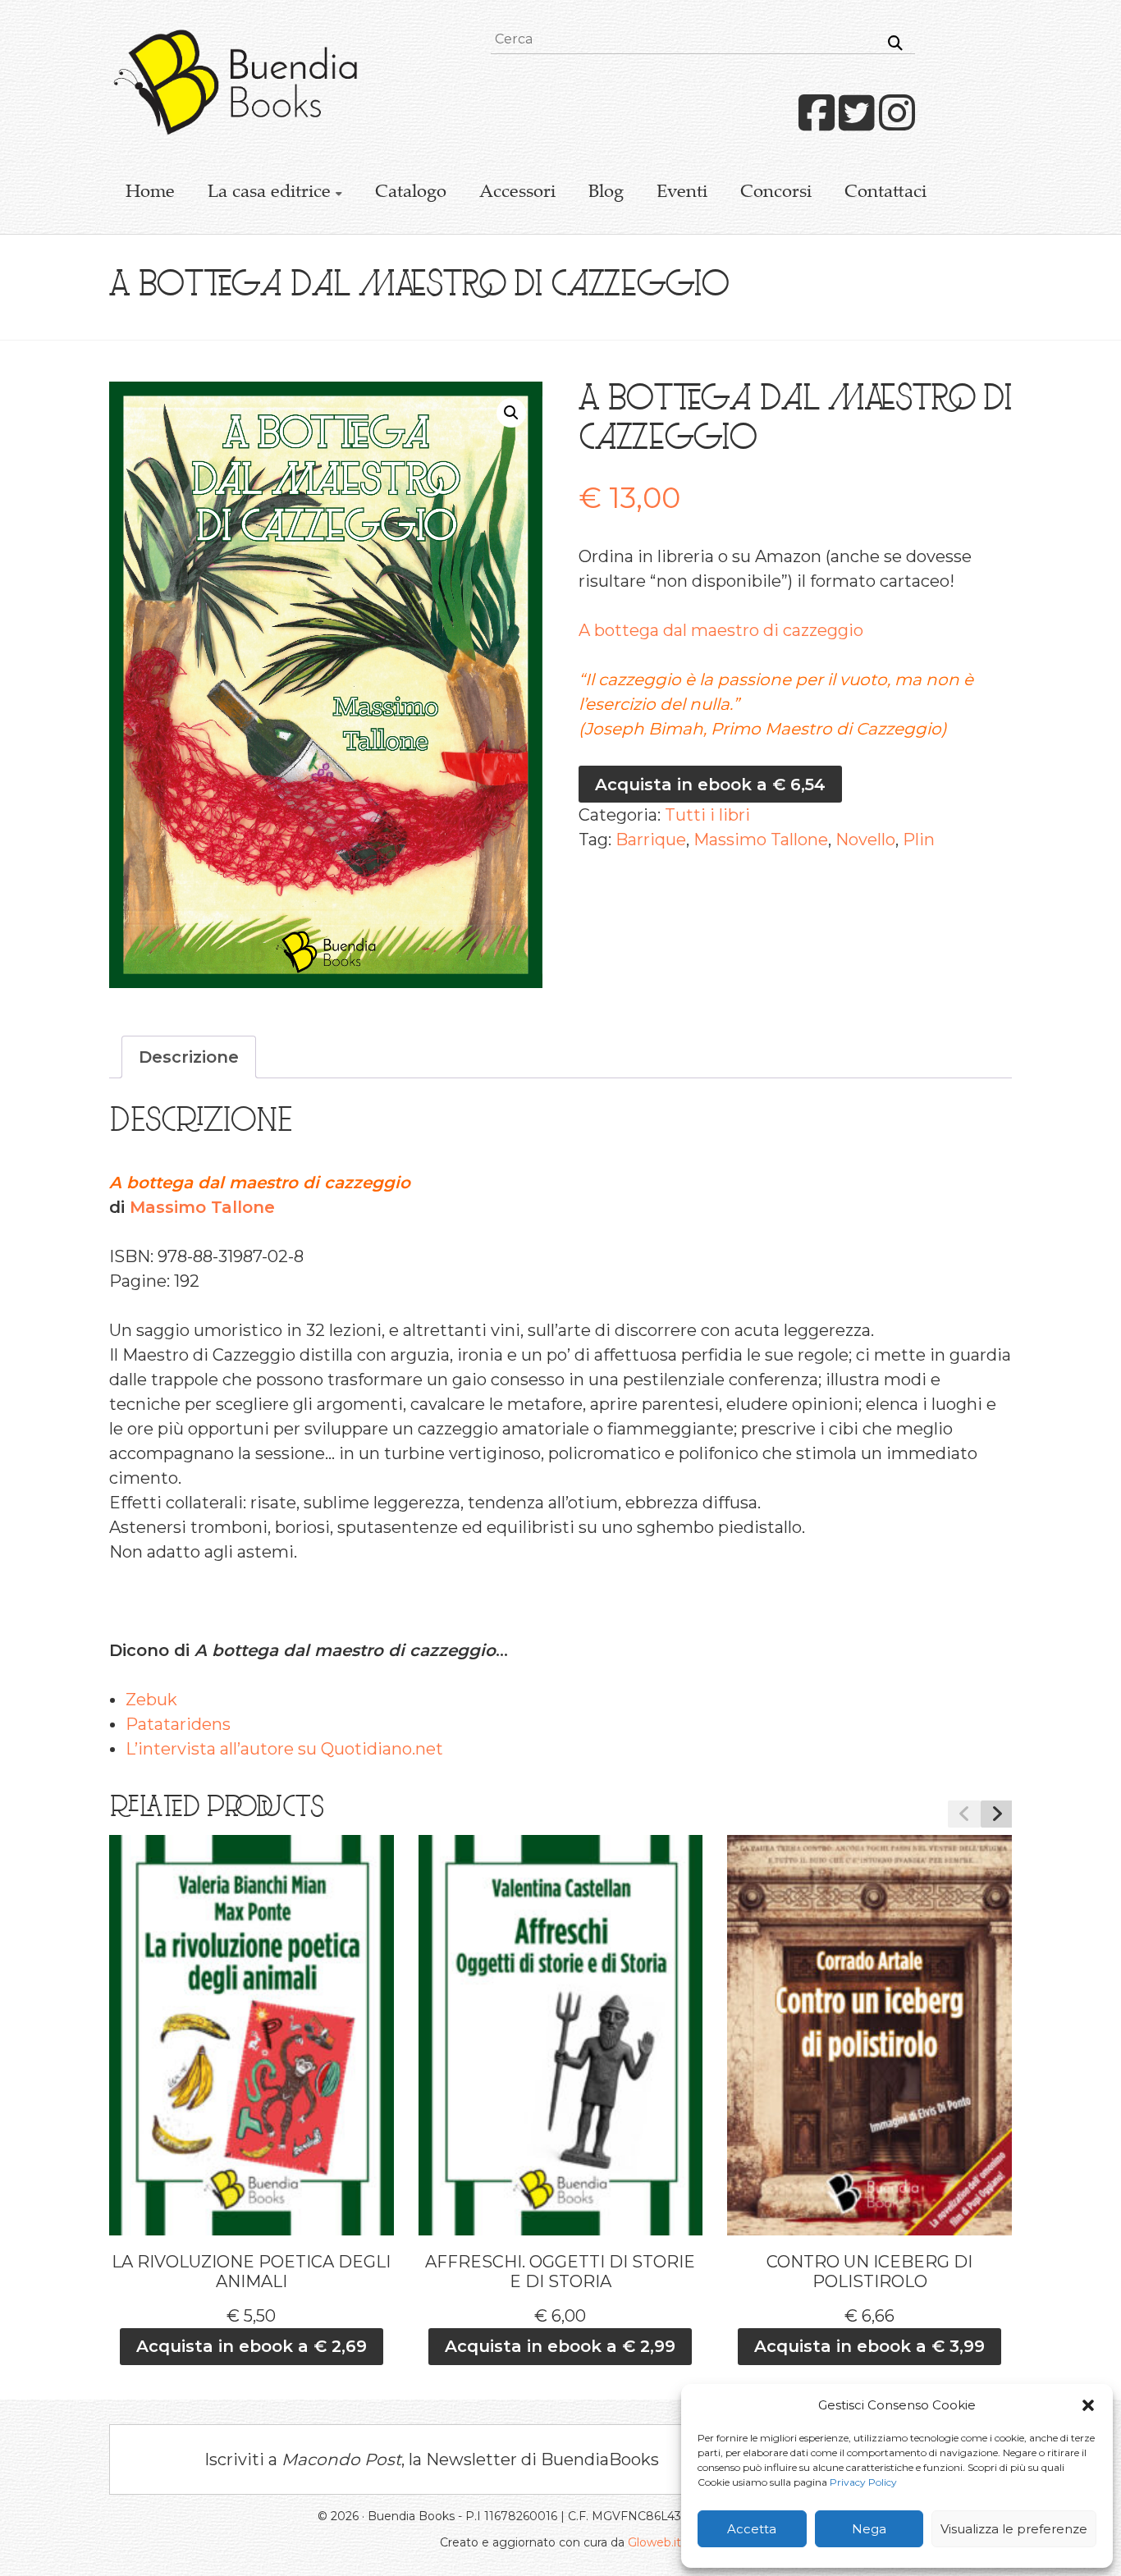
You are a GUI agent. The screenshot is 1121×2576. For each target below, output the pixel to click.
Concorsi (776, 193)
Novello (865, 840)
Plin (919, 840)
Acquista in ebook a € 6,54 (710, 785)
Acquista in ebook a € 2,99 (560, 2346)
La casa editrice (269, 193)
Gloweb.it (654, 2542)
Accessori (517, 193)
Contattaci (885, 193)
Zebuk (151, 1700)
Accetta (752, 2529)
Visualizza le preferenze (1014, 2529)
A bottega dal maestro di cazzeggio (721, 630)
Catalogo (411, 193)
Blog (606, 193)
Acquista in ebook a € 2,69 (252, 2346)
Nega (869, 2529)
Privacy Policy (863, 2482)
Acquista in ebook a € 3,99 (869, 2346)
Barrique (651, 840)
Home (150, 193)
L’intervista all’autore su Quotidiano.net (284, 1749)
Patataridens (178, 1724)
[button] (1088, 2405)
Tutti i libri (707, 815)
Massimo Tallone (761, 840)
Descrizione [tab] (189, 1057)
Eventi (682, 193)
